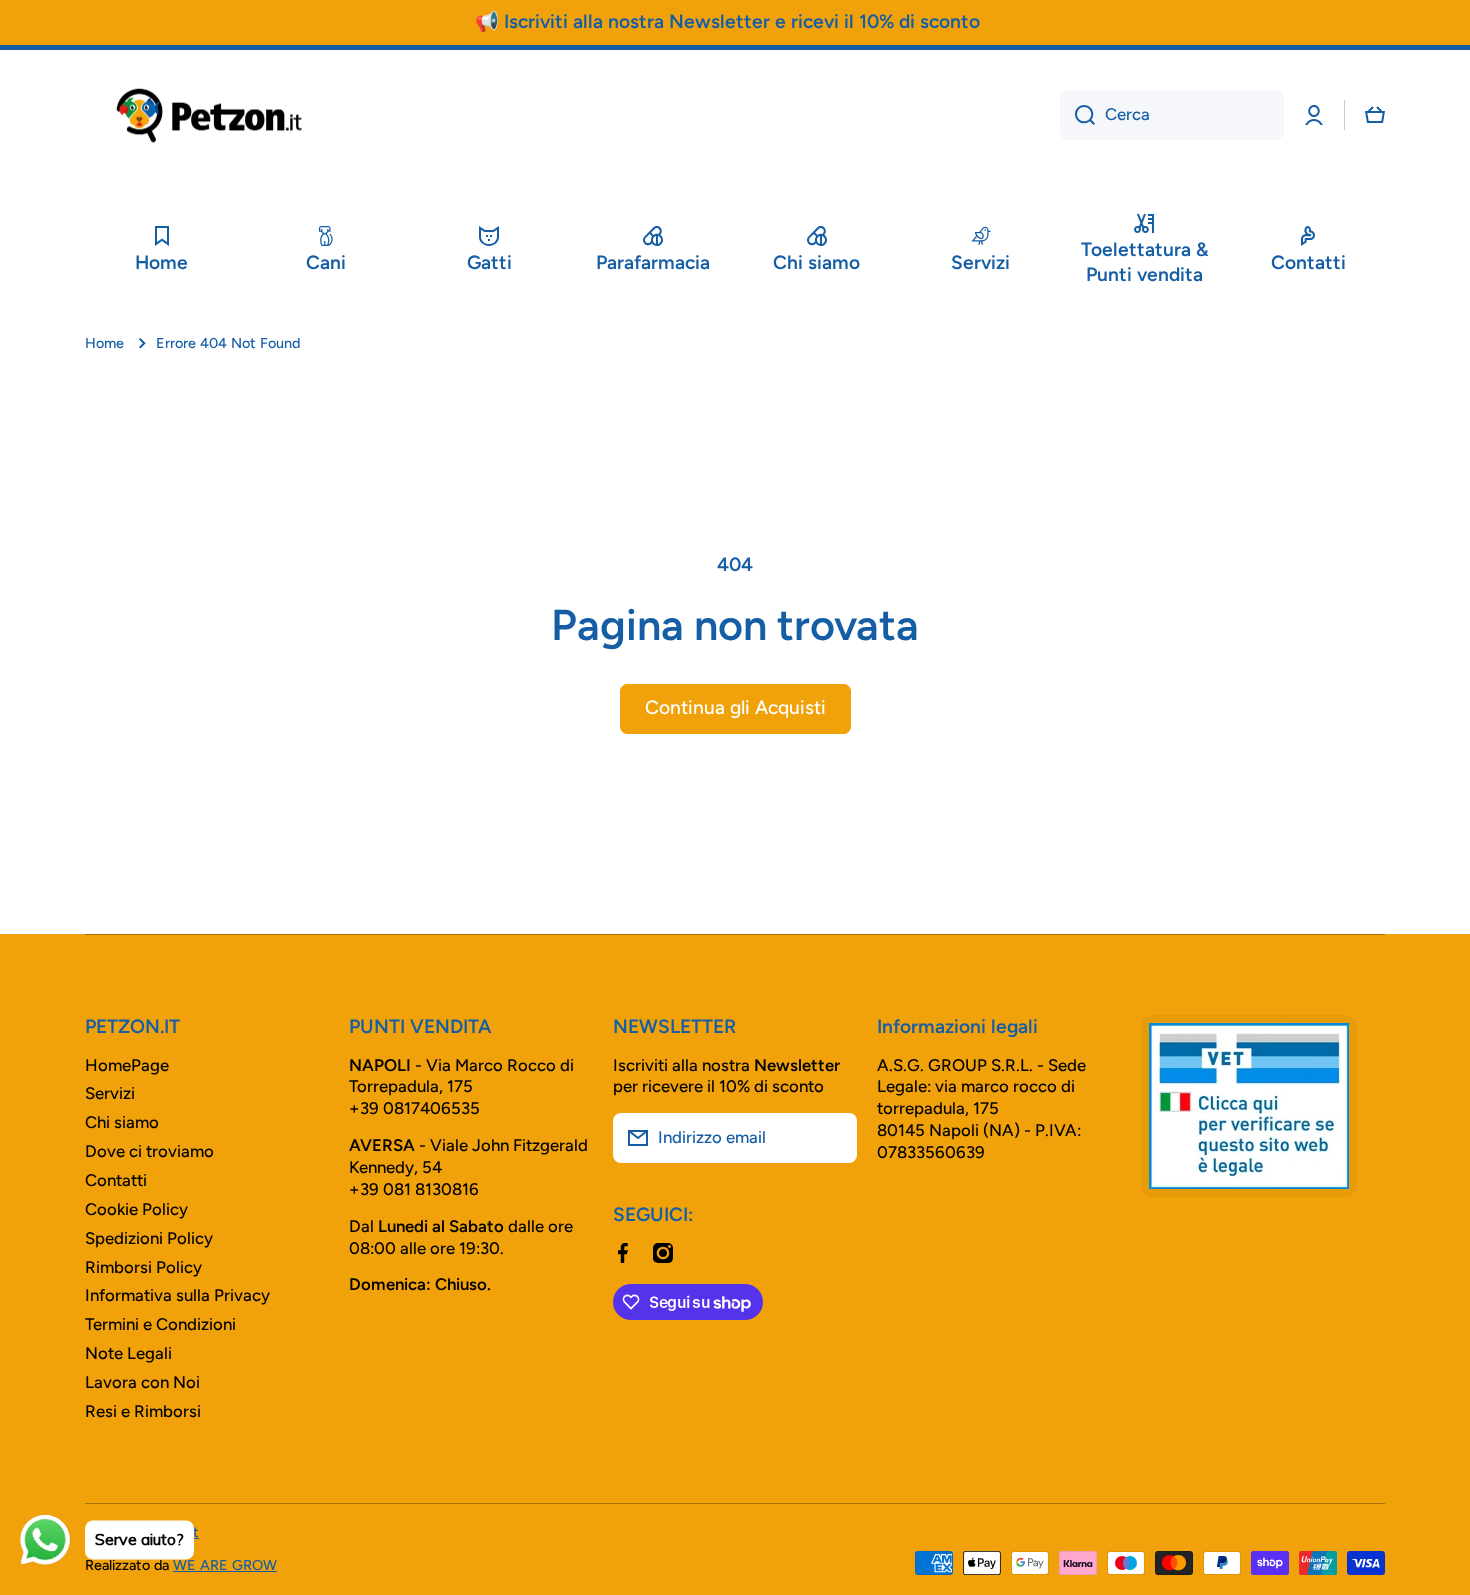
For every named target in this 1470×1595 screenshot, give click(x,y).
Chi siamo (122, 1122)
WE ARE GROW (225, 1565)
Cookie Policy (136, 1209)
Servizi (110, 1093)
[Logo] (210, 115)
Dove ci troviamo (149, 1151)
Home (104, 343)
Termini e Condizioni (160, 1324)
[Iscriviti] (832, 1138)
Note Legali (128, 1353)
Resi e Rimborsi (143, 1411)
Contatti (116, 1180)
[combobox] (1172, 115)
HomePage (127, 1065)
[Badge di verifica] (1249, 1106)
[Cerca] (1077, 115)
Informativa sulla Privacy (177, 1295)
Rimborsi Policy (143, 1267)
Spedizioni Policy (149, 1238)
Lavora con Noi (142, 1382)
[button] (1375, 115)
